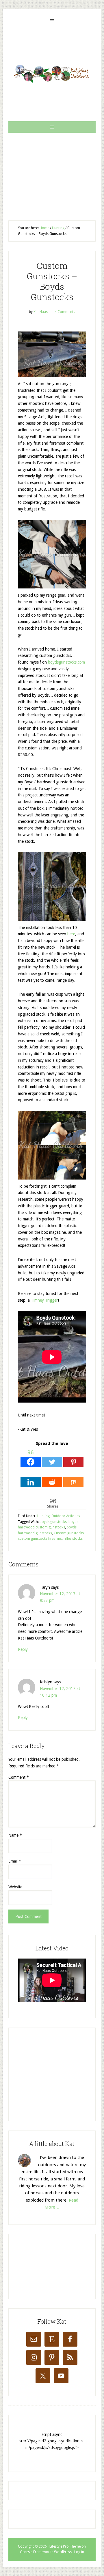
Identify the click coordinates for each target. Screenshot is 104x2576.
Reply (23, 1649)
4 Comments (65, 312)
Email (15, 1861)
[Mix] (73, 1478)
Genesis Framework (36, 2552)
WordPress (63, 2552)
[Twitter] (52, 1457)
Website (15, 1887)
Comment (19, 1777)
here (71, 934)
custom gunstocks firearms (40, 1539)
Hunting (43, 1516)
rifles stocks (73, 1539)
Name (15, 1835)
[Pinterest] (73, 1457)
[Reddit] (52, 1478)
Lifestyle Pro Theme (65, 2546)
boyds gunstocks (53, 1522)
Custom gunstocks (69, 1533)
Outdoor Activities (66, 1516)
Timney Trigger (44, 1300)
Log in (79, 2552)
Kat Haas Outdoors (52, 74)
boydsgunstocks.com (66, 662)
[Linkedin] (31, 1478)
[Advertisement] (52, 172)
